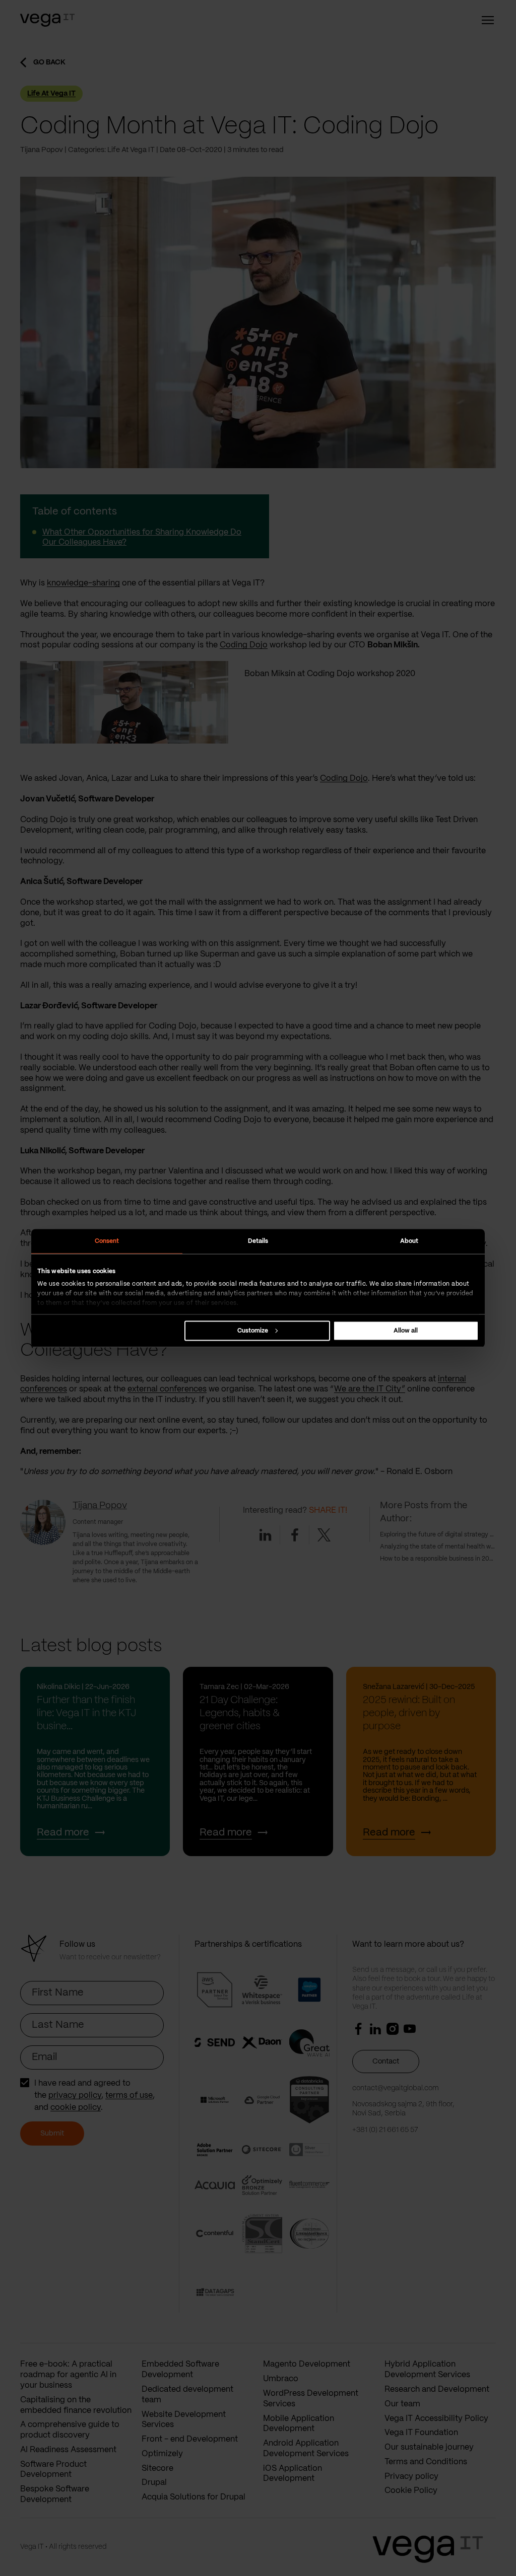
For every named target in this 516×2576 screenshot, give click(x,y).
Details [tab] (258, 1241)
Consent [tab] (107, 1241)
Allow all (406, 1330)
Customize (253, 1330)
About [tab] (409, 1241)
